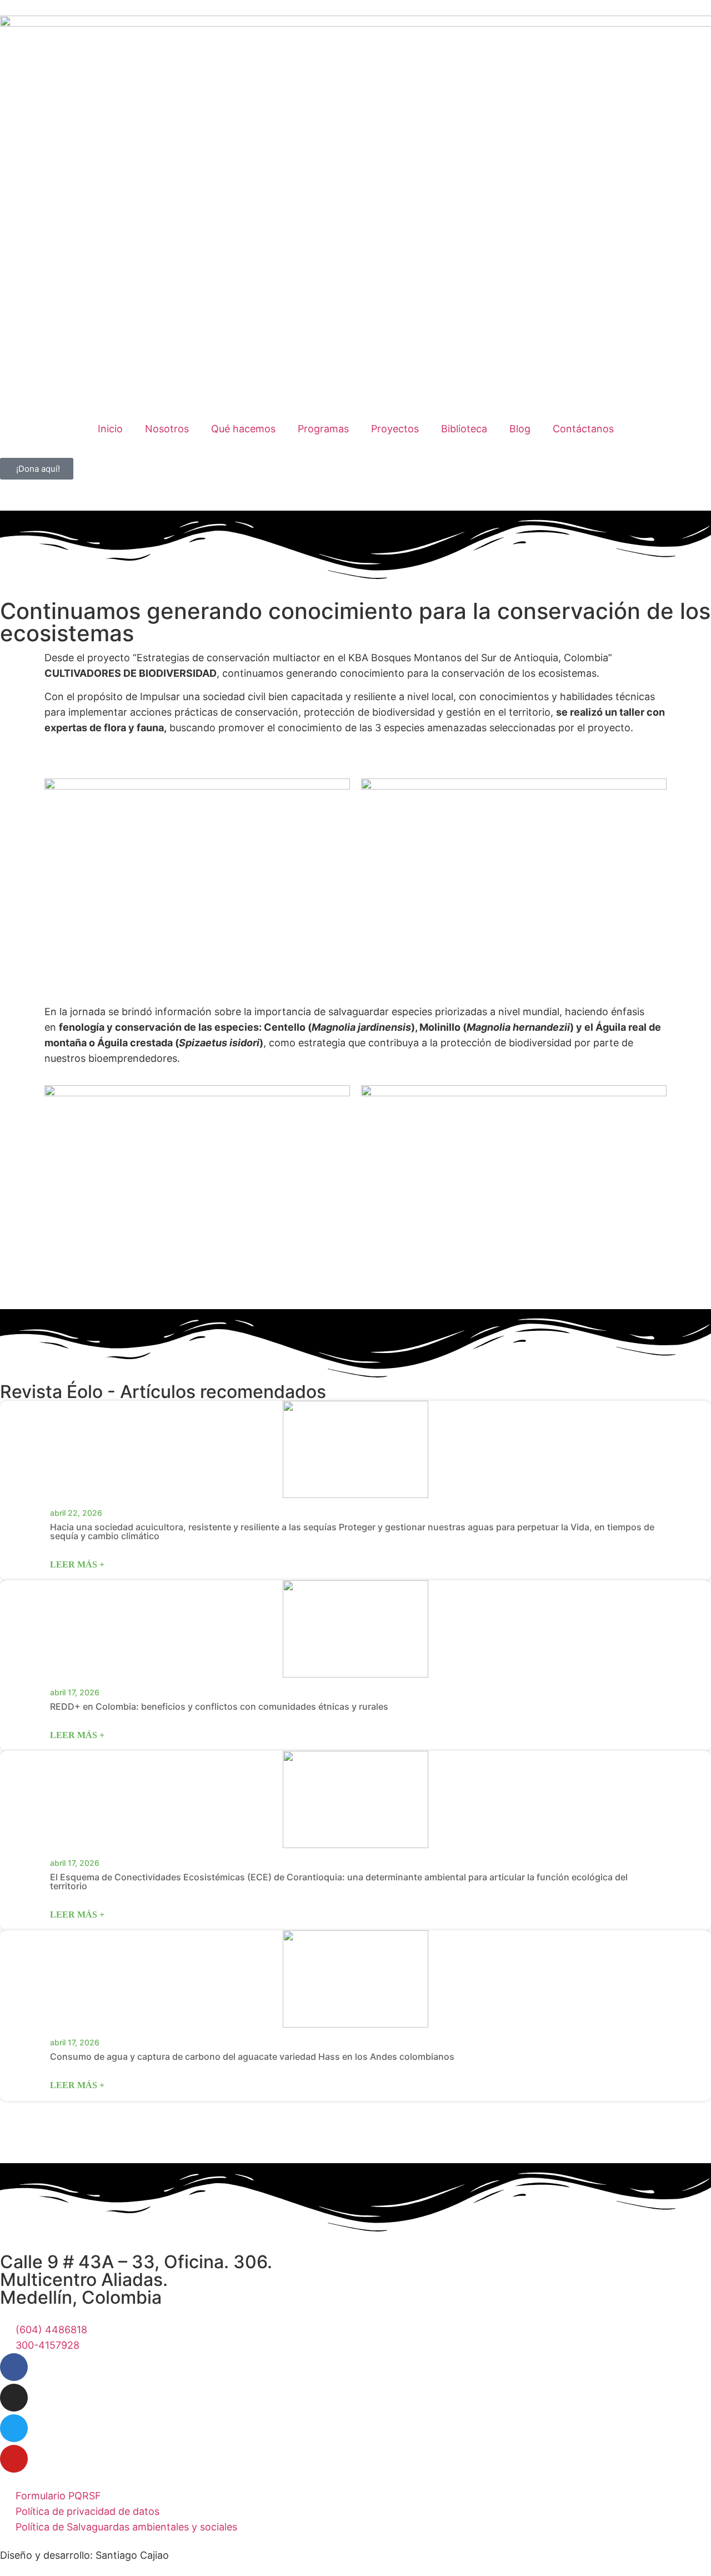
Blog (520, 429)
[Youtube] (14, 2459)
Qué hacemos (243, 429)
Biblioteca (464, 429)
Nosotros (167, 429)
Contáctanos (583, 429)
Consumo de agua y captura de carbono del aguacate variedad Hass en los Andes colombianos (252, 2056)
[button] (355, 2109)
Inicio (110, 429)
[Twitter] (14, 2428)
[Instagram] (14, 2398)
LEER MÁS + (77, 1564)
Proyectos (395, 429)
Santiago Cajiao (132, 2555)
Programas (323, 429)
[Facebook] (14, 2367)
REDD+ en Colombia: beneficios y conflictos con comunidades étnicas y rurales (219, 1706)
